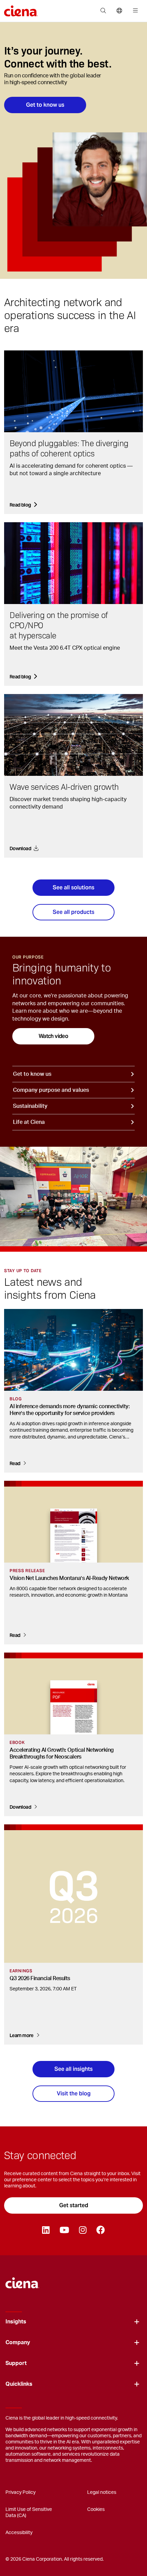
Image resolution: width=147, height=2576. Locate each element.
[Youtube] (64, 2230)
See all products (73, 912)
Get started (74, 2205)
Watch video (53, 1036)
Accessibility (19, 2533)
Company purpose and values (51, 1090)
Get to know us (45, 105)
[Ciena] (22, 2280)
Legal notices (102, 2492)
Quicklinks (19, 2384)
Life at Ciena (29, 1122)
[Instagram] (83, 2230)
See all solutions (73, 887)
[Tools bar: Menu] (134, 11)
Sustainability (30, 1106)
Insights (16, 2322)
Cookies (96, 2510)
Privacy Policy (21, 2492)
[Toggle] (137, 2322)
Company (18, 2342)
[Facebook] (101, 2230)
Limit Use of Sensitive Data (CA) (29, 2513)
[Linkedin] (46, 2230)
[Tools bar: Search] (103, 11)
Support (16, 2363)
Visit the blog (74, 2093)
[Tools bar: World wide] (119, 11)
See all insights (73, 2069)
